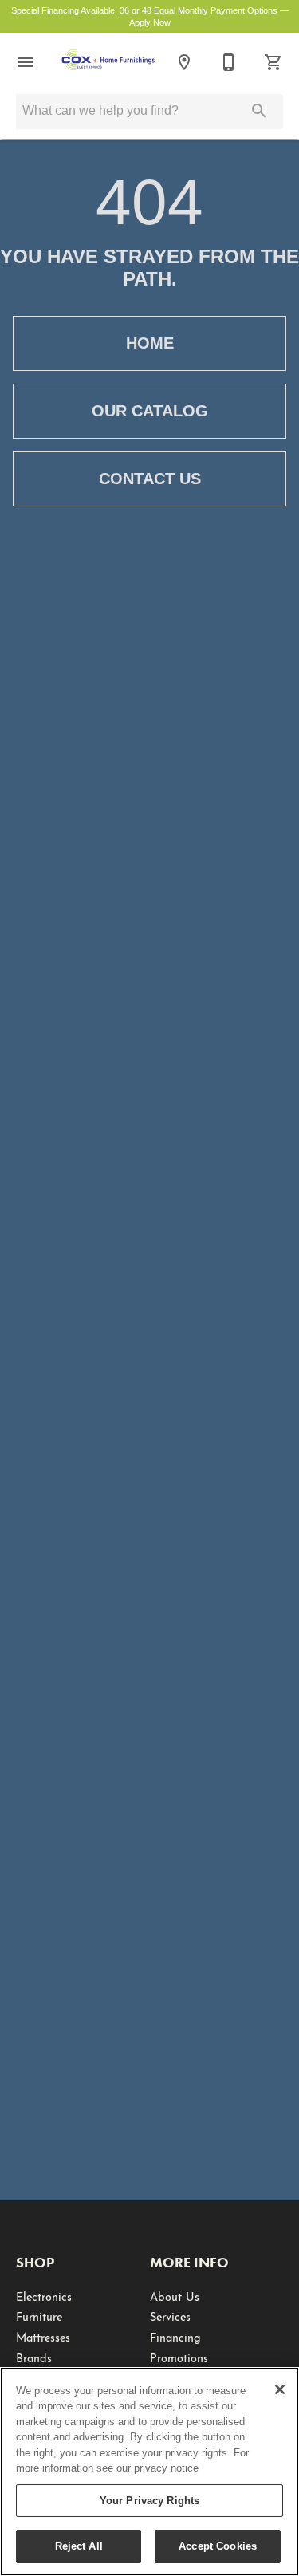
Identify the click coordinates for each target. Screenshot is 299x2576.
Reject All (79, 2546)
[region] (149, 2472)
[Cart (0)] (273, 62)
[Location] (184, 62)
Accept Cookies (218, 2546)
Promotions (179, 2357)
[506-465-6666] (229, 62)
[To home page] (108, 62)
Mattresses (43, 2336)
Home (150, 343)
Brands (34, 2357)
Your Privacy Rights (149, 2501)
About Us (175, 2295)
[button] (26, 62)
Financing (175, 2336)
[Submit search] (259, 111)
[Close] (280, 2389)
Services (170, 2315)
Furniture (39, 2315)
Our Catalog (150, 411)
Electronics (44, 2295)
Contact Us (150, 479)
